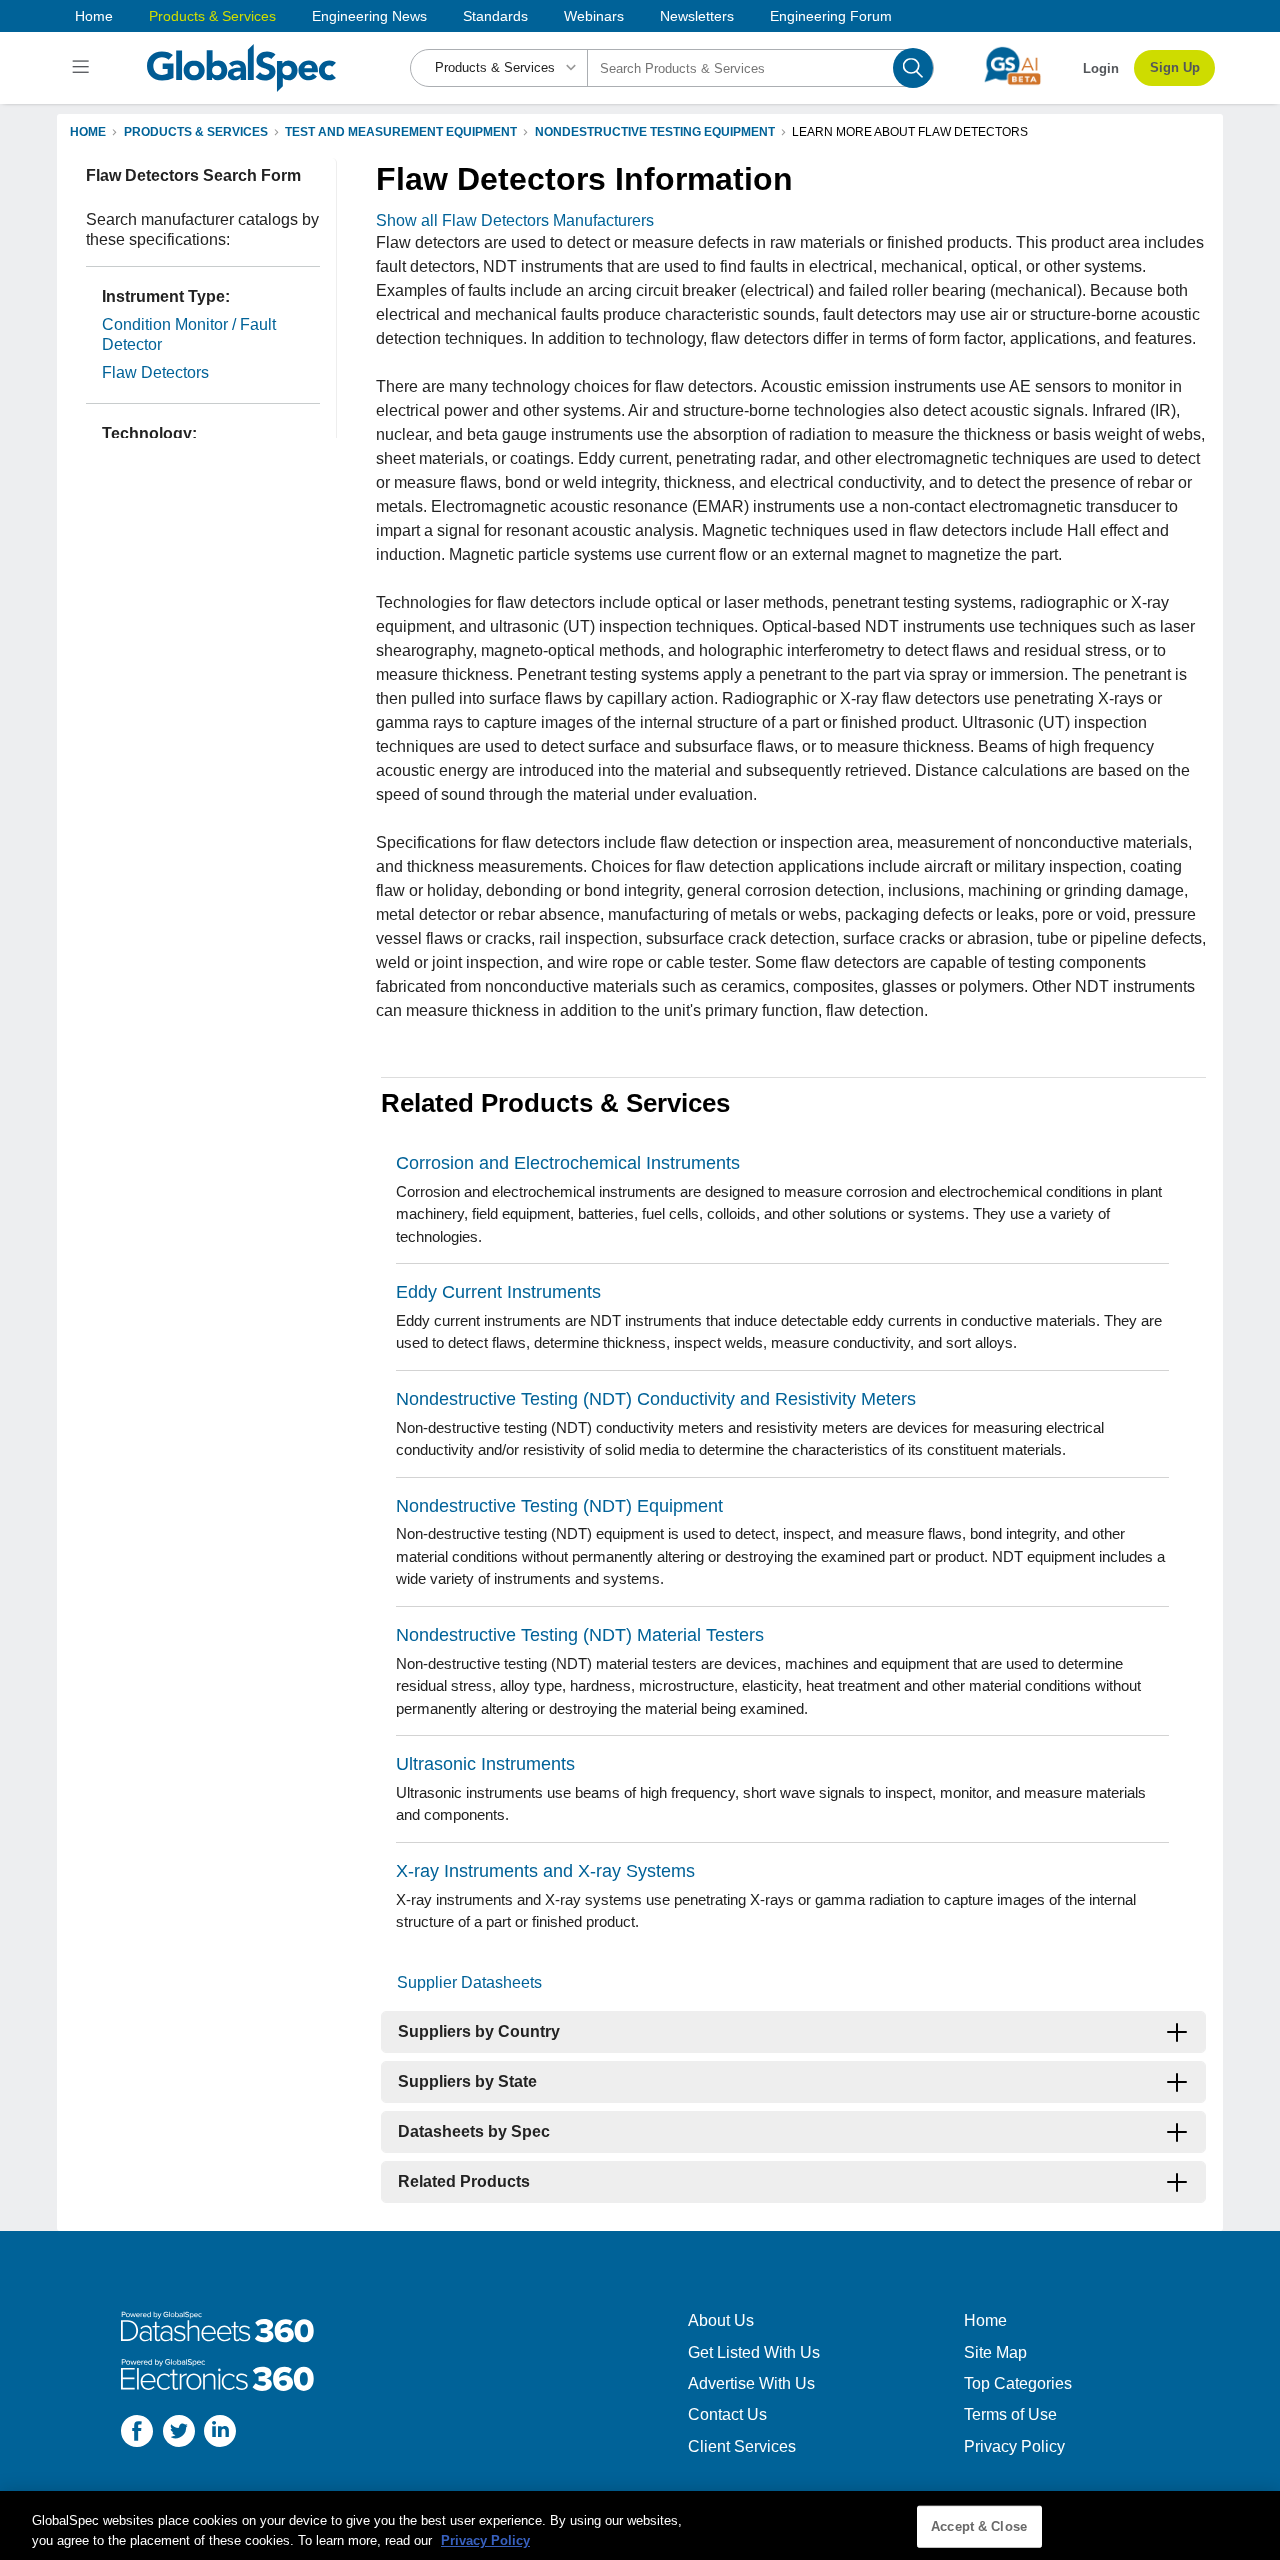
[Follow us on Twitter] (179, 2433)
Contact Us (727, 2414)
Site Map (995, 2352)
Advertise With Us (751, 2383)
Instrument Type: (166, 296)
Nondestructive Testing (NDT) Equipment (559, 1506)
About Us (721, 2320)
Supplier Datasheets (469, 1982)
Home (94, 16)
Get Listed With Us (754, 2352)
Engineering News (369, 16)
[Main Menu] (83, 68)
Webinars (594, 16)
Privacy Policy (1014, 2446)
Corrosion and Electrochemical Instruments (568, 1163)
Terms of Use (1010, 2414)
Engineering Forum (831, 16)
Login (1101, 68)
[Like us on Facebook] (137, 2433)
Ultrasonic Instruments (485, 1764)
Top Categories (1018, 2383)
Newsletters (697, 16)
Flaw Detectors (155, 372)
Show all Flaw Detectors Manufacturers (515, 220)
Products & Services (212, 16)
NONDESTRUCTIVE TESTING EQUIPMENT (655, 132)
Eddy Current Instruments (498, 1292)
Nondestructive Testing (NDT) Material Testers (580, 1635)
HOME (88, 132)
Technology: (149, 433)
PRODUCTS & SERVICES (196, 132)
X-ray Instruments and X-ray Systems (545, 1871)
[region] (640, 2525)
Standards (495, 16)
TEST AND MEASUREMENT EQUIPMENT (401, 132)
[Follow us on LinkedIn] (220, 2433)
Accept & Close (979, 2526)
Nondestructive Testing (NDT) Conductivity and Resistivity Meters (656, 1399)
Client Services (742, 2446)
